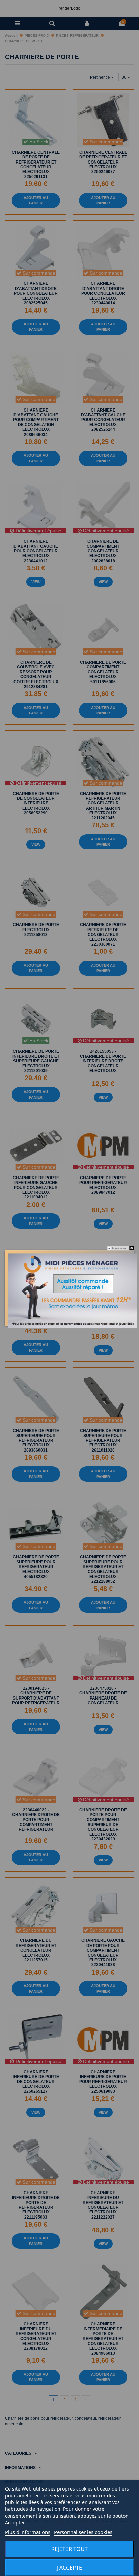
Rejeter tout (69, 2549)
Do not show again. (120, 1248)
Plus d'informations (28, 2532)
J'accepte (69, 2568)
